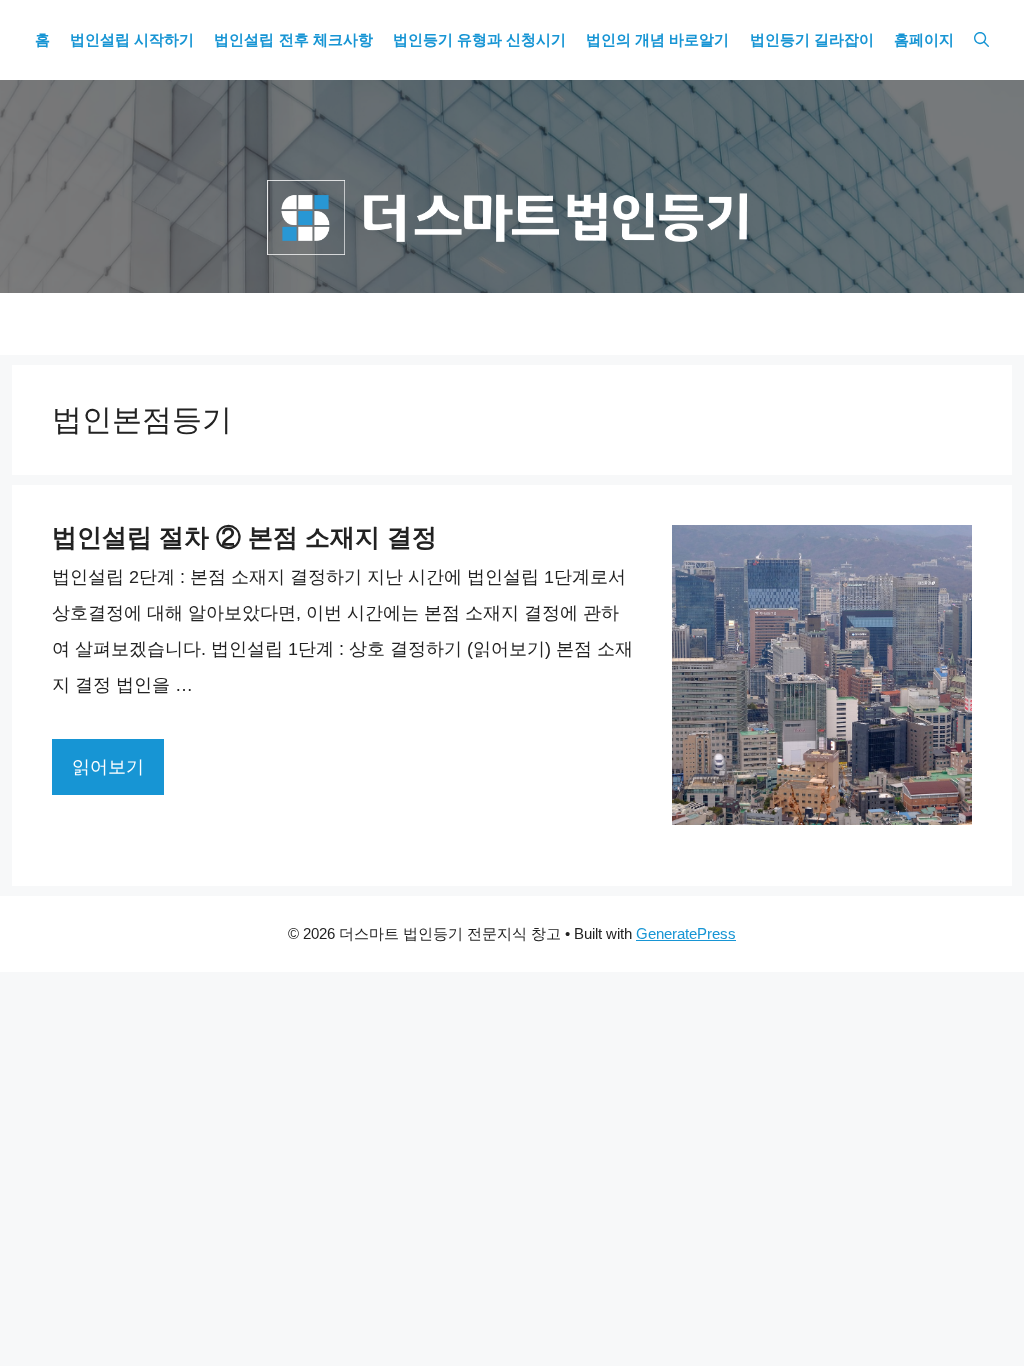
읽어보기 (108, 767)
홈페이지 (924, 40)
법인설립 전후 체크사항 (293, 40)
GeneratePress (686, 933)
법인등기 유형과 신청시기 (479, 40)
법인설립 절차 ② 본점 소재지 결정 (244, 537)
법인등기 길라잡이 (812, 40)
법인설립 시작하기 (132, 40)
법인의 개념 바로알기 (657, 40)
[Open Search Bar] (981, 40)
